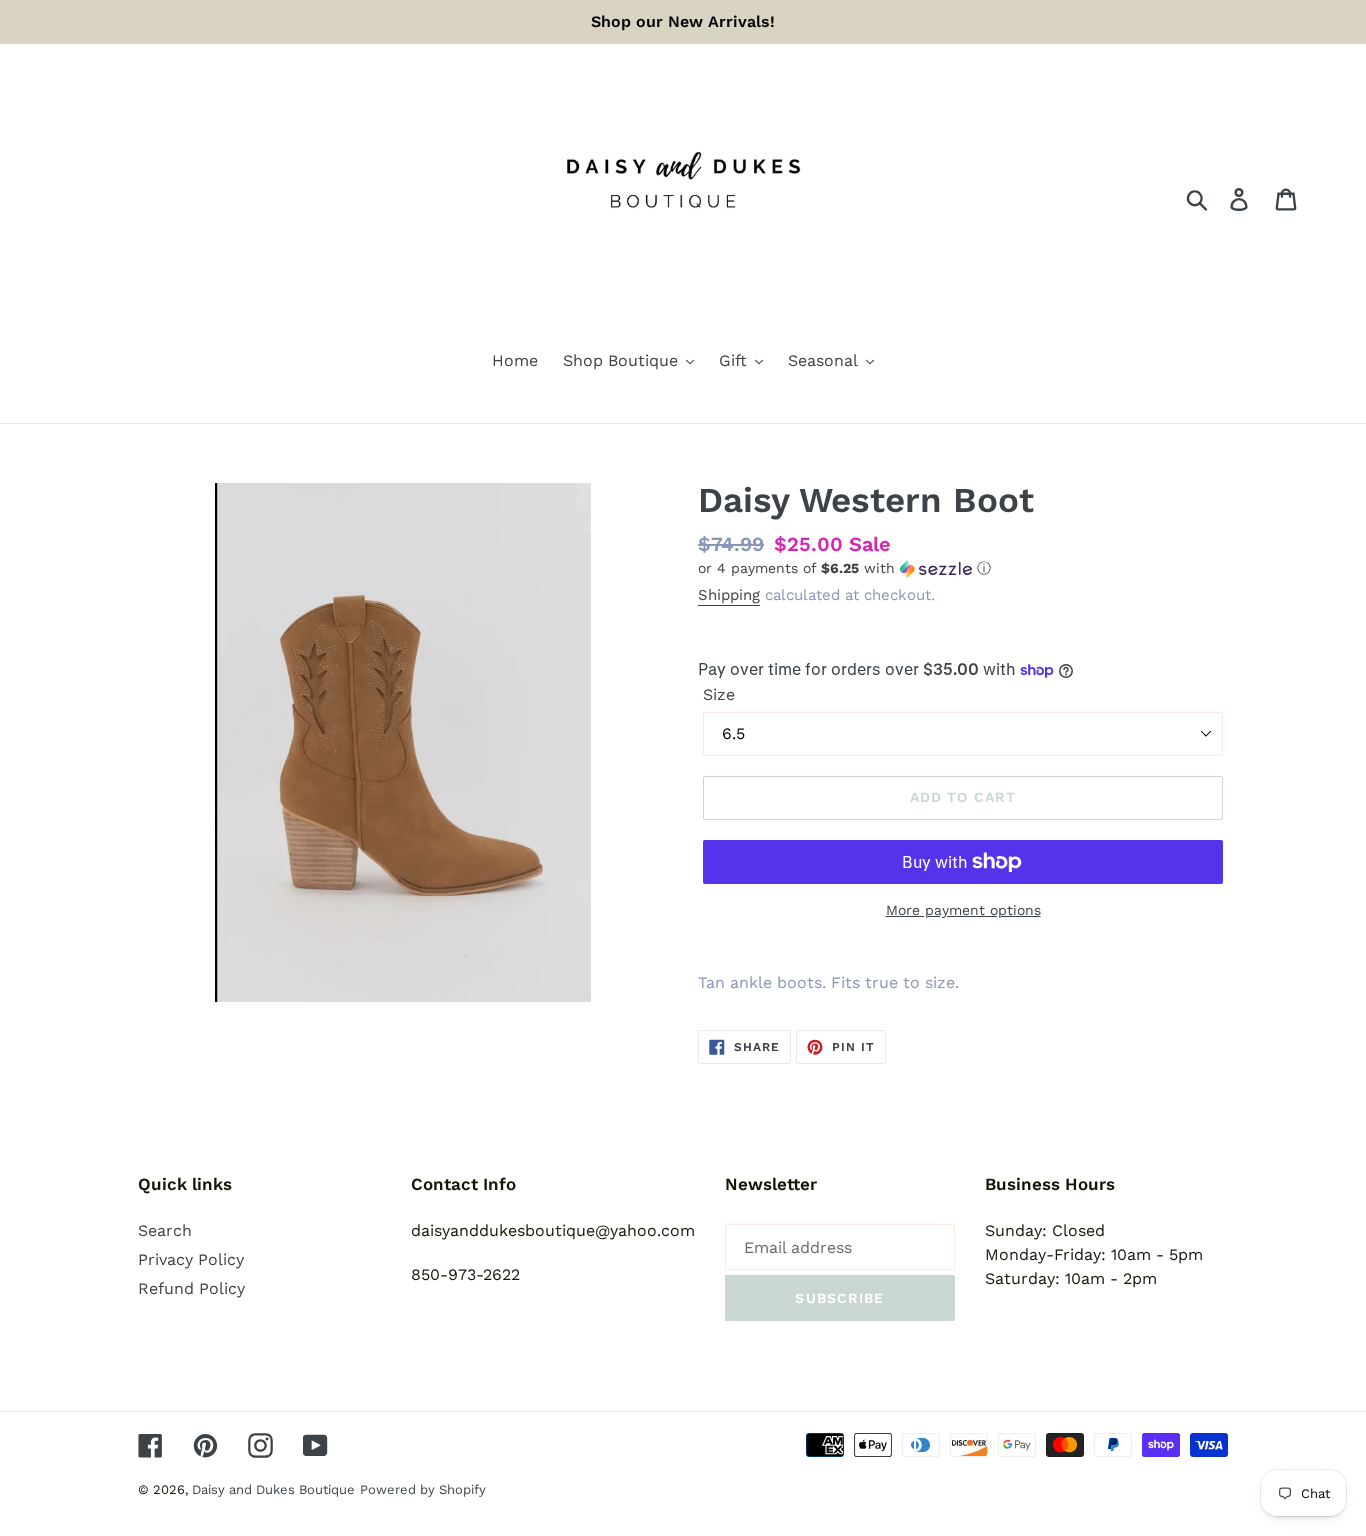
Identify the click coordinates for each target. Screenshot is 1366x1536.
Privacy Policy (191, 1259)
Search (165, 1230)
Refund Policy (191, 1288)
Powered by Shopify (423, 1489)
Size (719, 694)
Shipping (729, 595)
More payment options (963, 910)
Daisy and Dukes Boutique (273, 1489)
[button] (963, 568)
